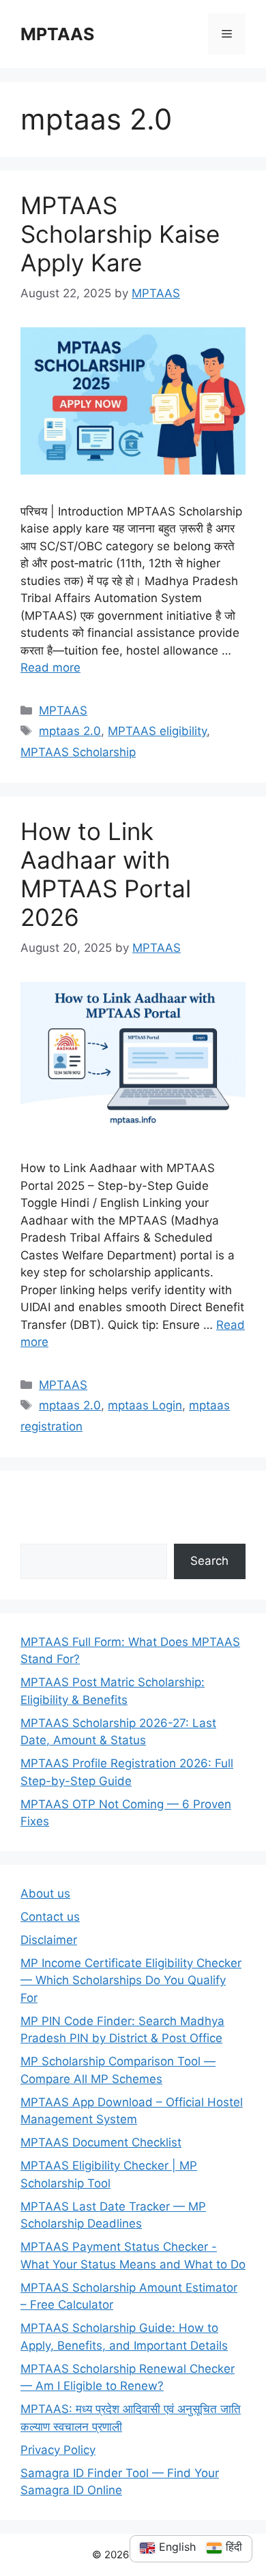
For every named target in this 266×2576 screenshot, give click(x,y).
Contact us (50, 1917)
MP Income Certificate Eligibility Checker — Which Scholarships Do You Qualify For (131, 1980)
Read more (50, 668)
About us (45, 1893)
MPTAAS (57, 34)
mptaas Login (145, 1405)
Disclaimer (49, 1940)
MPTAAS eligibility (157, 731)
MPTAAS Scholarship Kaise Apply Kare (120, 234)
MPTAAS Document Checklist (101, 2142)
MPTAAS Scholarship (78, 752)
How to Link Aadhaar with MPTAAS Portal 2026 (106, 874)
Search (209, 1561)
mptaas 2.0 (70, 731)
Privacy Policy (58, 2450)
